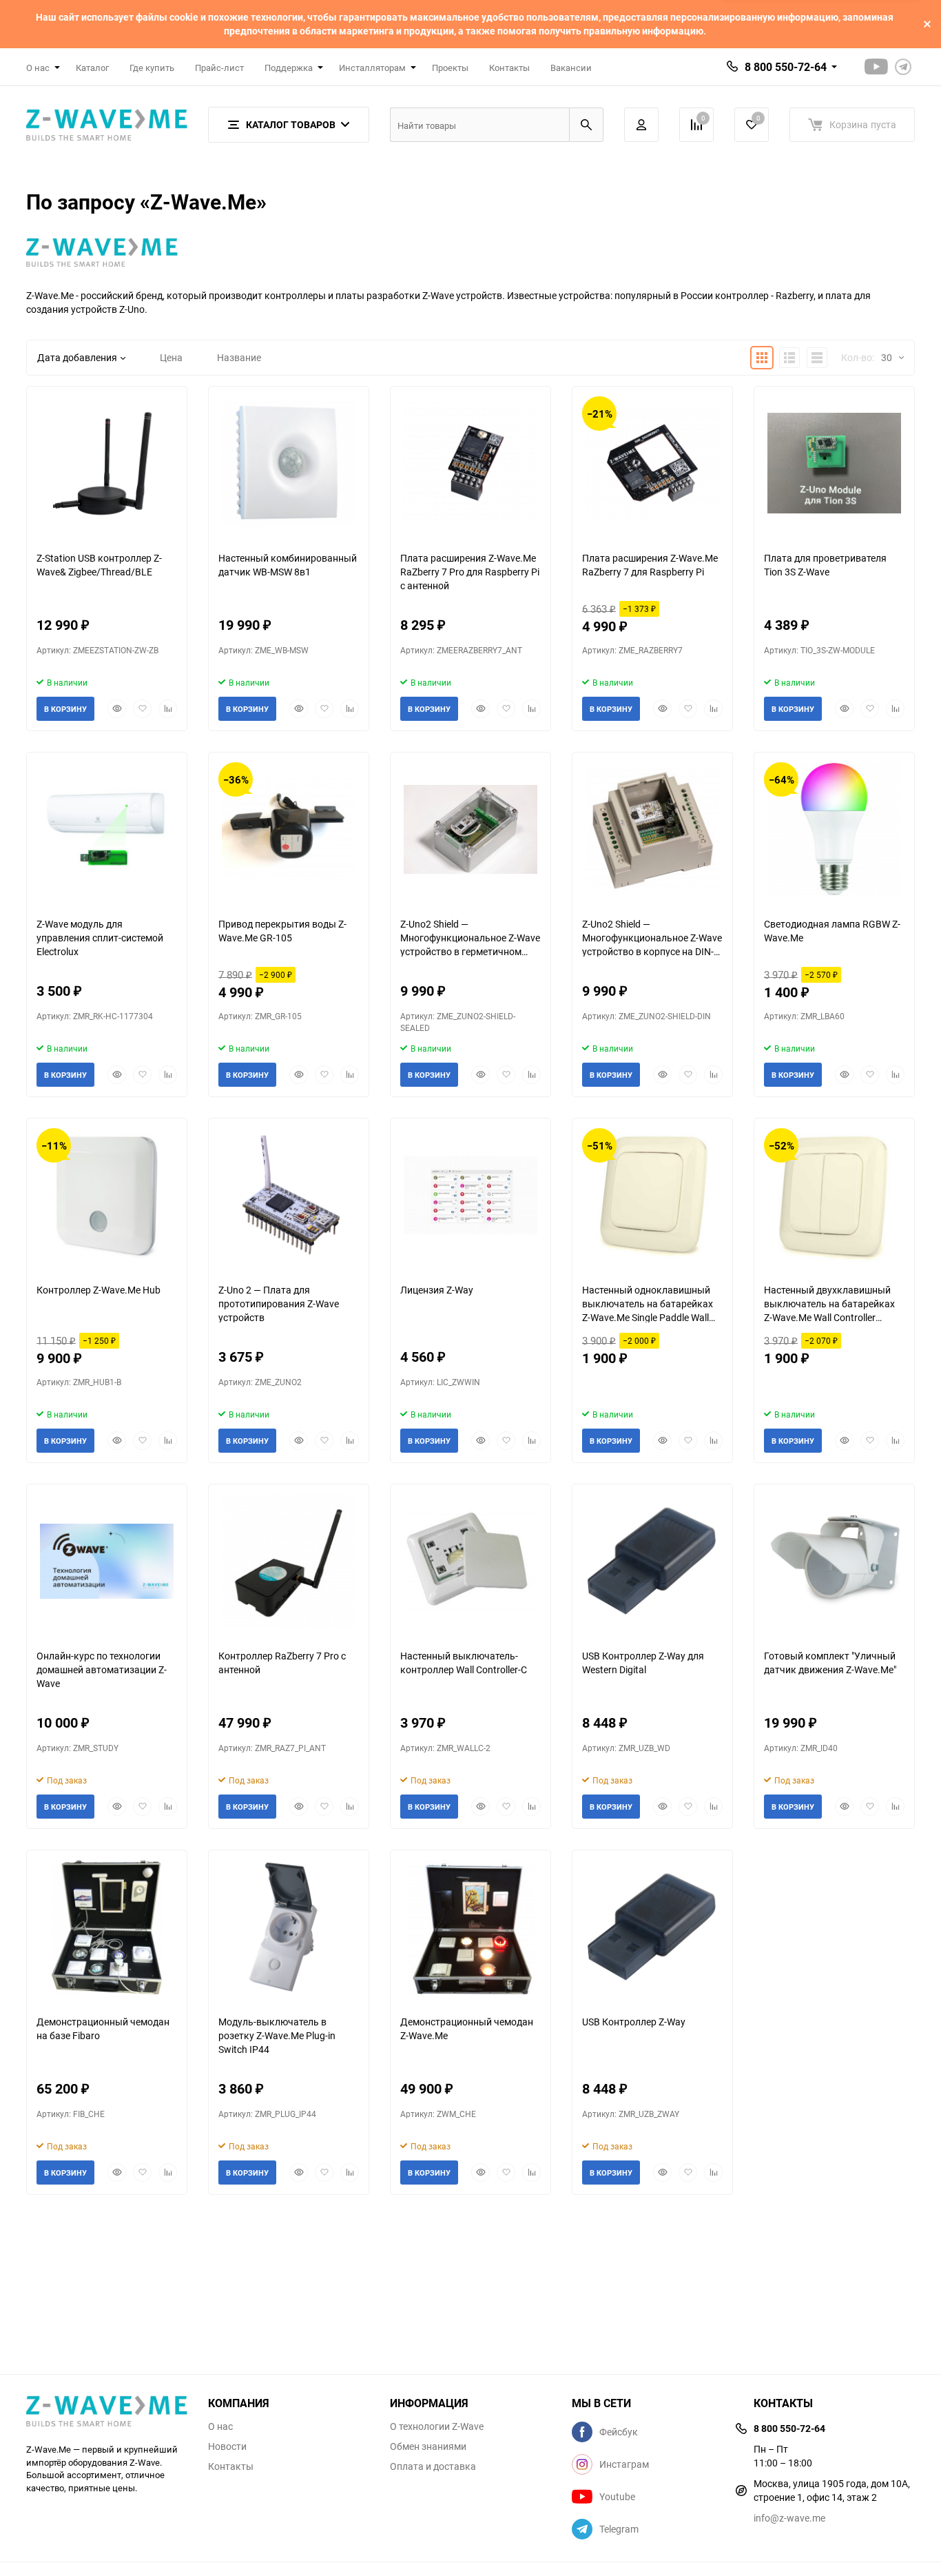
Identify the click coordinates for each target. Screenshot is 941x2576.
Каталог (92, 68)
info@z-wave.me (789, 2518)
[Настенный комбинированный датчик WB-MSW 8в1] (289, 463)
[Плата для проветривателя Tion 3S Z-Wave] (834, 463)
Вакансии (571, 68)
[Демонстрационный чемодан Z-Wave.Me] (470, 1927)
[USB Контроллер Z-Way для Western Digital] (652, 1561)
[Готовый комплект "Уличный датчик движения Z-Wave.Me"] (834, 1561)
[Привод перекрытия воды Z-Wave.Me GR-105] (289, 829)
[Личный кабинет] (641, 125)
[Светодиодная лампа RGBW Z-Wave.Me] (834, 829)
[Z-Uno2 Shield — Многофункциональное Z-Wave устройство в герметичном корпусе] (470, 829)
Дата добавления (77, 357)
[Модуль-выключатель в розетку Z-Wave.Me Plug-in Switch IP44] (289, 1927)
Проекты (450, 68)
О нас (220, 2426)
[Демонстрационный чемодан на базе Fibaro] (107, 1927)
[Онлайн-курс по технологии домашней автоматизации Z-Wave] (107, 1561)
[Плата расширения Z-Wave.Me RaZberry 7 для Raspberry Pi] (652, 463)
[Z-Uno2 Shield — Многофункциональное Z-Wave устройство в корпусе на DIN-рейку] (652, 829)
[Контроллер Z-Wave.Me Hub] (107, 1195)
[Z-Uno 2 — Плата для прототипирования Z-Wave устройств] (289, 1195)
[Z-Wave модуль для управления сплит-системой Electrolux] (107, 829)
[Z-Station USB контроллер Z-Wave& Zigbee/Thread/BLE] (107, 463)
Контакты (509, 68)
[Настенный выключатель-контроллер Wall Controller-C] (470, 1561)
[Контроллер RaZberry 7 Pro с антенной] (289, 1561)
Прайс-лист (219, 68)
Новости (227, 2446)
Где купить (152, 68)
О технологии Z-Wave (437, 2426)
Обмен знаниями (428, 2446)
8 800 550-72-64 (786, 67)
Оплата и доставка (433, 2466)
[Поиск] (586, 125)
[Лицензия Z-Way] (470, 1195)
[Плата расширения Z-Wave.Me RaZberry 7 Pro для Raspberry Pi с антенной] (470, 463)
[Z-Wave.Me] (107, 2413)
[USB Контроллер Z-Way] (652, 1927)
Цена (171, 357)
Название (239, 357)
